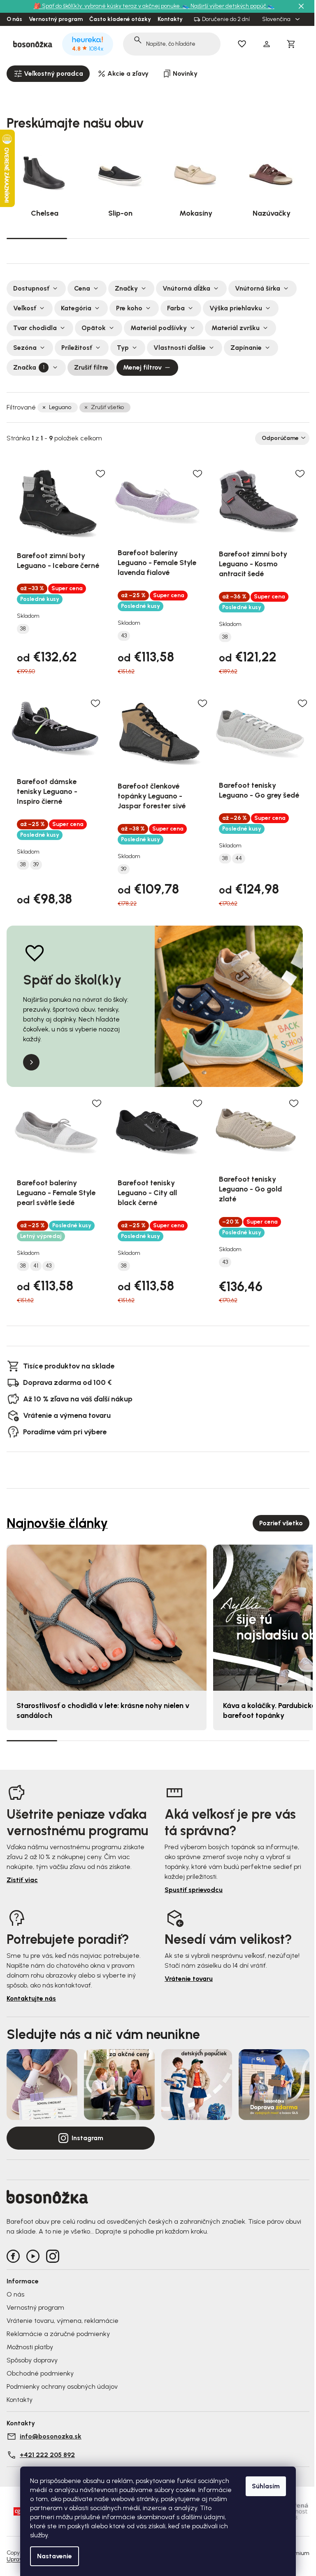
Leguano (60, 407)
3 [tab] (158, 238)
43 (124, 636)
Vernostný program (56, 19)
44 (239, 859)
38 (23, 629)
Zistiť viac (22, 1880)
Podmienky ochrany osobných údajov (62, 2386)
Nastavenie (55, 2556)
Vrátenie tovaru (189, 1979)
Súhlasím (266, 2486)
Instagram (87, 2138)
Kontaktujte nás (31, 1998)
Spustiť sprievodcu (194, 1890)
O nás (14, 19)
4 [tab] (219, 238)
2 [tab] (97, 238)
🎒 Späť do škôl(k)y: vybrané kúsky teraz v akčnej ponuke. (108, 6)
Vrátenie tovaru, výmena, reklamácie (63, 2321)
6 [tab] (284, 1741)
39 (36, 865)
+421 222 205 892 (47, 2455)
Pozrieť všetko (281, 1523)
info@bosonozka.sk (51, 2436)
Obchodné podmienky (40, 2373)
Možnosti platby (30, 2347)
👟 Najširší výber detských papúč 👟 (228, 6)
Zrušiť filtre (91, 367)
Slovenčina (277, 19)
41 (36, 1266)
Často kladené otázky (120, 19)
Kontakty (170, 19)
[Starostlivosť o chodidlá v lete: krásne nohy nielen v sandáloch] (107, 1618)
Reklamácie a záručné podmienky (58, 2334)
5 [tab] (279, 238)
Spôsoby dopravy (32, 2360)
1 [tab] (37, 238)
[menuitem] (48, 74)
